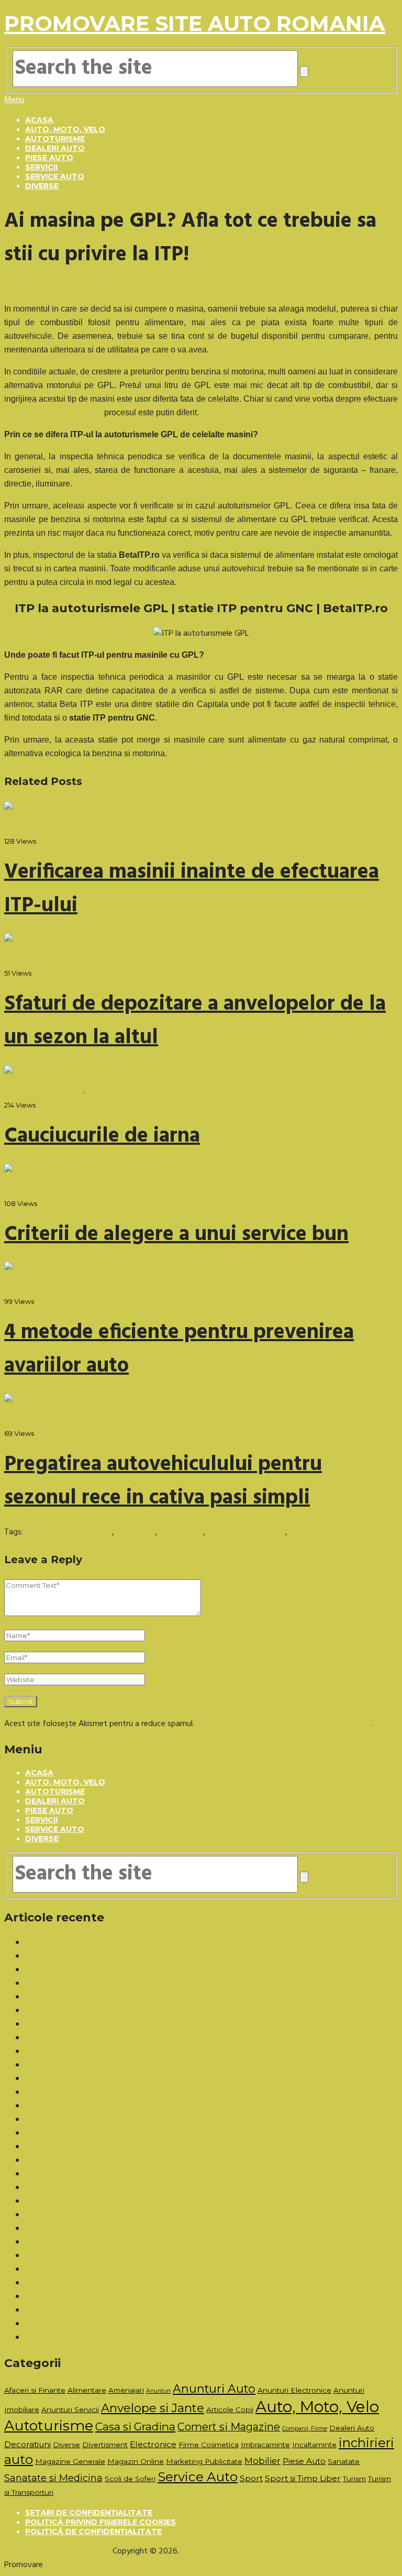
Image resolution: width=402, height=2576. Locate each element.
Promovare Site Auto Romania (195, 23)
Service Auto (55, 176)
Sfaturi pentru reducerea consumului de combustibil (116, 2310)
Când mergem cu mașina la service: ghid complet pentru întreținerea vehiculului (164, 2106)
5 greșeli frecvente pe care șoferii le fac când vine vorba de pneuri (142, 1970)
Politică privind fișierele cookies (100, 2522)
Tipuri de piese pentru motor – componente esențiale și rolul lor (137, 2093)
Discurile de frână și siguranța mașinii (89, 1943)
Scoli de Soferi (130, 2479)
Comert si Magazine (229, 2427)
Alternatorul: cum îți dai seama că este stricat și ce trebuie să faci (141, 1997)
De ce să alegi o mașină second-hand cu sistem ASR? (118, 1984)
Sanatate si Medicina (53, 2478)
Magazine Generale (70, 2461)
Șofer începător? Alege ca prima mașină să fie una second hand (136, 1956)
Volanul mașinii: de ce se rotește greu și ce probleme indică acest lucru (149, 2038)
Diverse (42, 186)
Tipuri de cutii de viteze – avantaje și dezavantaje (113, 2079)
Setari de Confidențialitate (89, 2513)
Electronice (153, 2444)
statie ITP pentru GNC (246, 1532)
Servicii (41, 167)
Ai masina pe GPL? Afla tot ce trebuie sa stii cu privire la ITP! (131, 2188)
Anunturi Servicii (70, 2409)
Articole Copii (230, 2409)
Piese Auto (49, 158)
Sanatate (344, 2461)
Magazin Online (136, 2461)
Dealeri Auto (55, 148)
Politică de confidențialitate (93, 2531)
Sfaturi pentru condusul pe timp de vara (96, 2229)
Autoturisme (55, 139)
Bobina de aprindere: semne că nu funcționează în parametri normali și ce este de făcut (179, 2025)
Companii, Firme (305, 2429)
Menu (14, 100)
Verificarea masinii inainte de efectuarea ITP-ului (110, 2297)
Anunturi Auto (214, 2389)
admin (15, 826)
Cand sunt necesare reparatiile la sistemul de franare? (119, 2283)
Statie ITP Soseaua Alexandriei (343, 1532)
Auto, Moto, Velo (65, 129)
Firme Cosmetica (209, 2445)
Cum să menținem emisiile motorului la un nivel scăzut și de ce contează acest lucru (172, 2011)
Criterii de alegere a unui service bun (176, 1235)
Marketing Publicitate (204, 2461)
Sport (251, 2478)
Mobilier (263, 2461)
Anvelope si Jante (153, 2408)
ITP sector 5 (181, 1532)
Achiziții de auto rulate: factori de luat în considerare (118, 2052)
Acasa (39, 120)
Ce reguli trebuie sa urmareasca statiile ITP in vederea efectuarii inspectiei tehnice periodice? (188, 2324)
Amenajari (126, 2390)
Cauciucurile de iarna (102, 1136)
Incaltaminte (314, 2445)
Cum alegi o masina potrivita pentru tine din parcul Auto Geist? (136, 2174)
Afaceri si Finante (35, 2390)
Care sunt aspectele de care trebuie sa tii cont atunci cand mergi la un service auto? (173, 2202)
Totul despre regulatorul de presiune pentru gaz (109, 2161)
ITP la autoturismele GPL (69, 1532)
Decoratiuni (27, 2444)
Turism (354, 2479)
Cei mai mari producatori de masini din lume (102, 2256)
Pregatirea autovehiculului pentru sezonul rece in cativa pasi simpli (163, 1482)
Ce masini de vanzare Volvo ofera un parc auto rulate (119, 2120)
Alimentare (87, 2390)
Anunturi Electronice (294, 2390)
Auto (54, 2565)
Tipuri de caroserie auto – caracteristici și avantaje (114, 2065)
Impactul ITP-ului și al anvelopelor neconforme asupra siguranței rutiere (150, 2133)
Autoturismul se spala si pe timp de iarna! (98, 2242)
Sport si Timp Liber (303, 2478)
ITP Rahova (136, 1532)
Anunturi (158, 2391)
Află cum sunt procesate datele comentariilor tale (284, 1724)
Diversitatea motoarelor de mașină (86, 2147)
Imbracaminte (265, 2445)
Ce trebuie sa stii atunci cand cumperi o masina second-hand (132, 2215)
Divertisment (105, 2445)
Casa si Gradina (135, 2426)
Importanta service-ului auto (76, 2270)
